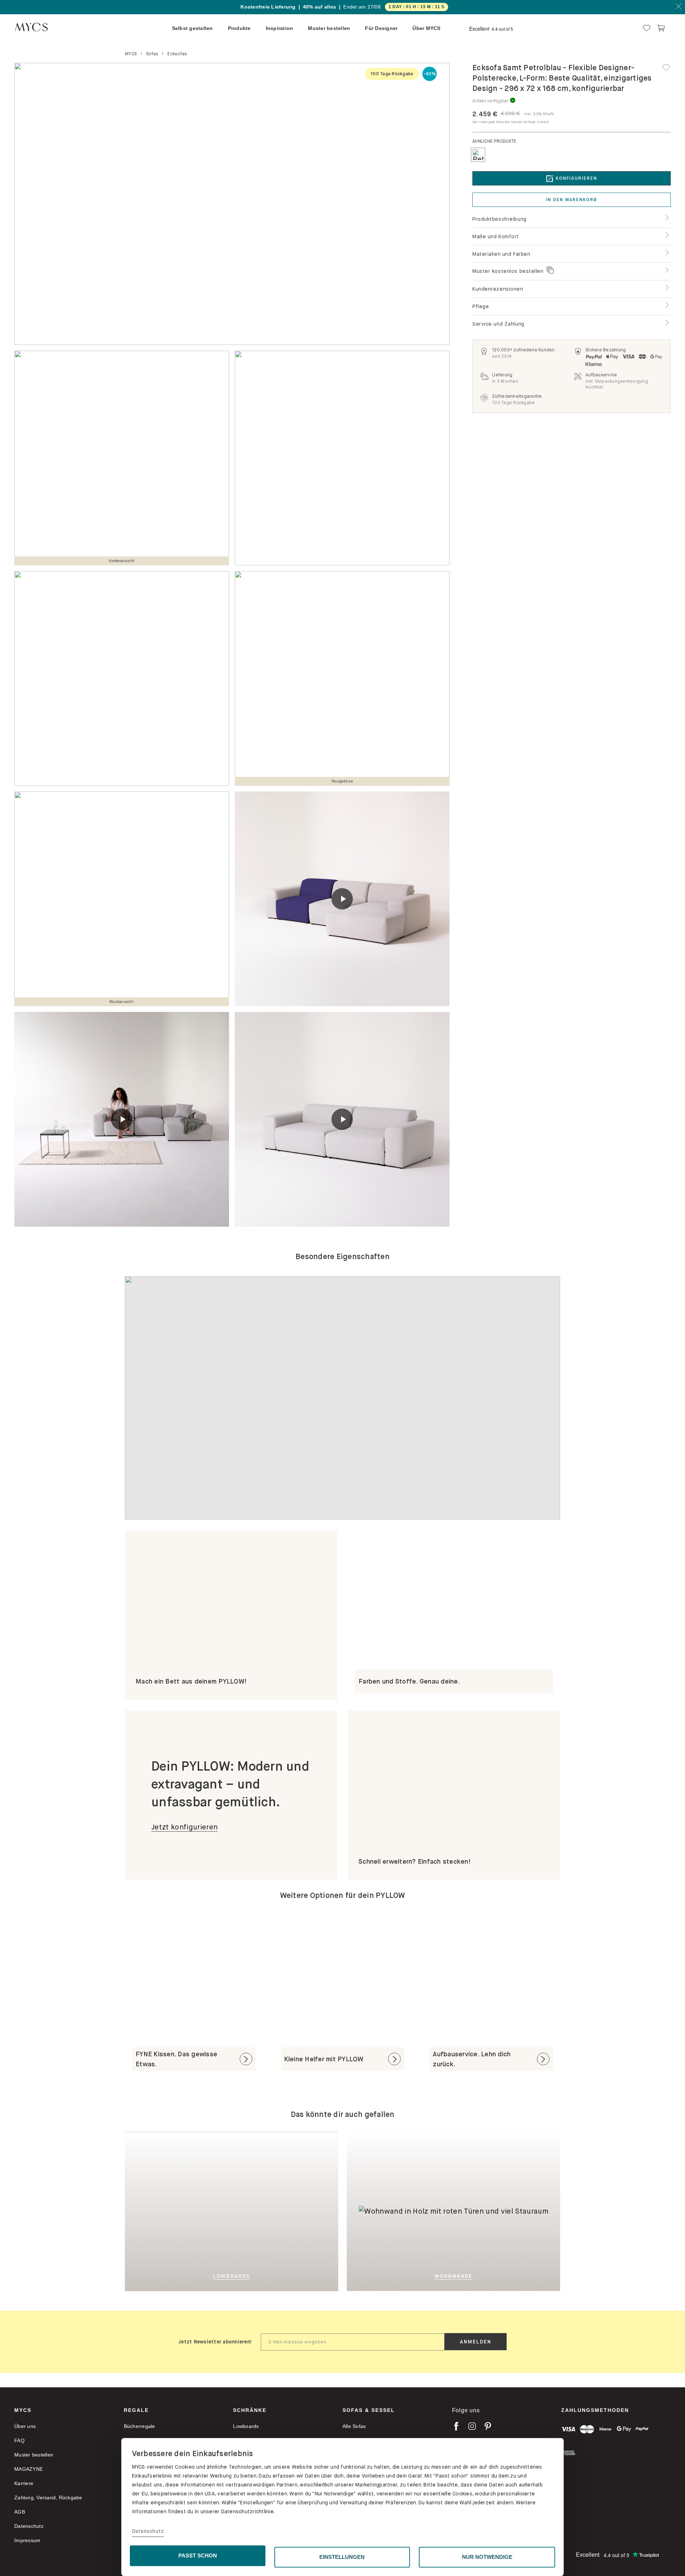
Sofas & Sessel (369, 2410)
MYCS (23, 2410)
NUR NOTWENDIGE (487, 2557)
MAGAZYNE (29, 2469)
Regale (136, 2410)
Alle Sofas (354, 2426)
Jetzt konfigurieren (184, 1827)
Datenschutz (148, 2531)
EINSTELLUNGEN (342, 2557)
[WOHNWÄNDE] (506, 2211)
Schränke (250, 2410)
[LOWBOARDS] (267, 2211)
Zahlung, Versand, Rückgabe (48, 2498)
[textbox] (353, 2342)
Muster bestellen (34, 2455)
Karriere (24, 2483)
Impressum (27, 2540)
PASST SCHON (198, 2555)
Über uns (25, 2426)
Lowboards (246, 2426)
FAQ (19, 2440)
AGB (20, 2512)
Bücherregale (139, 2426)
